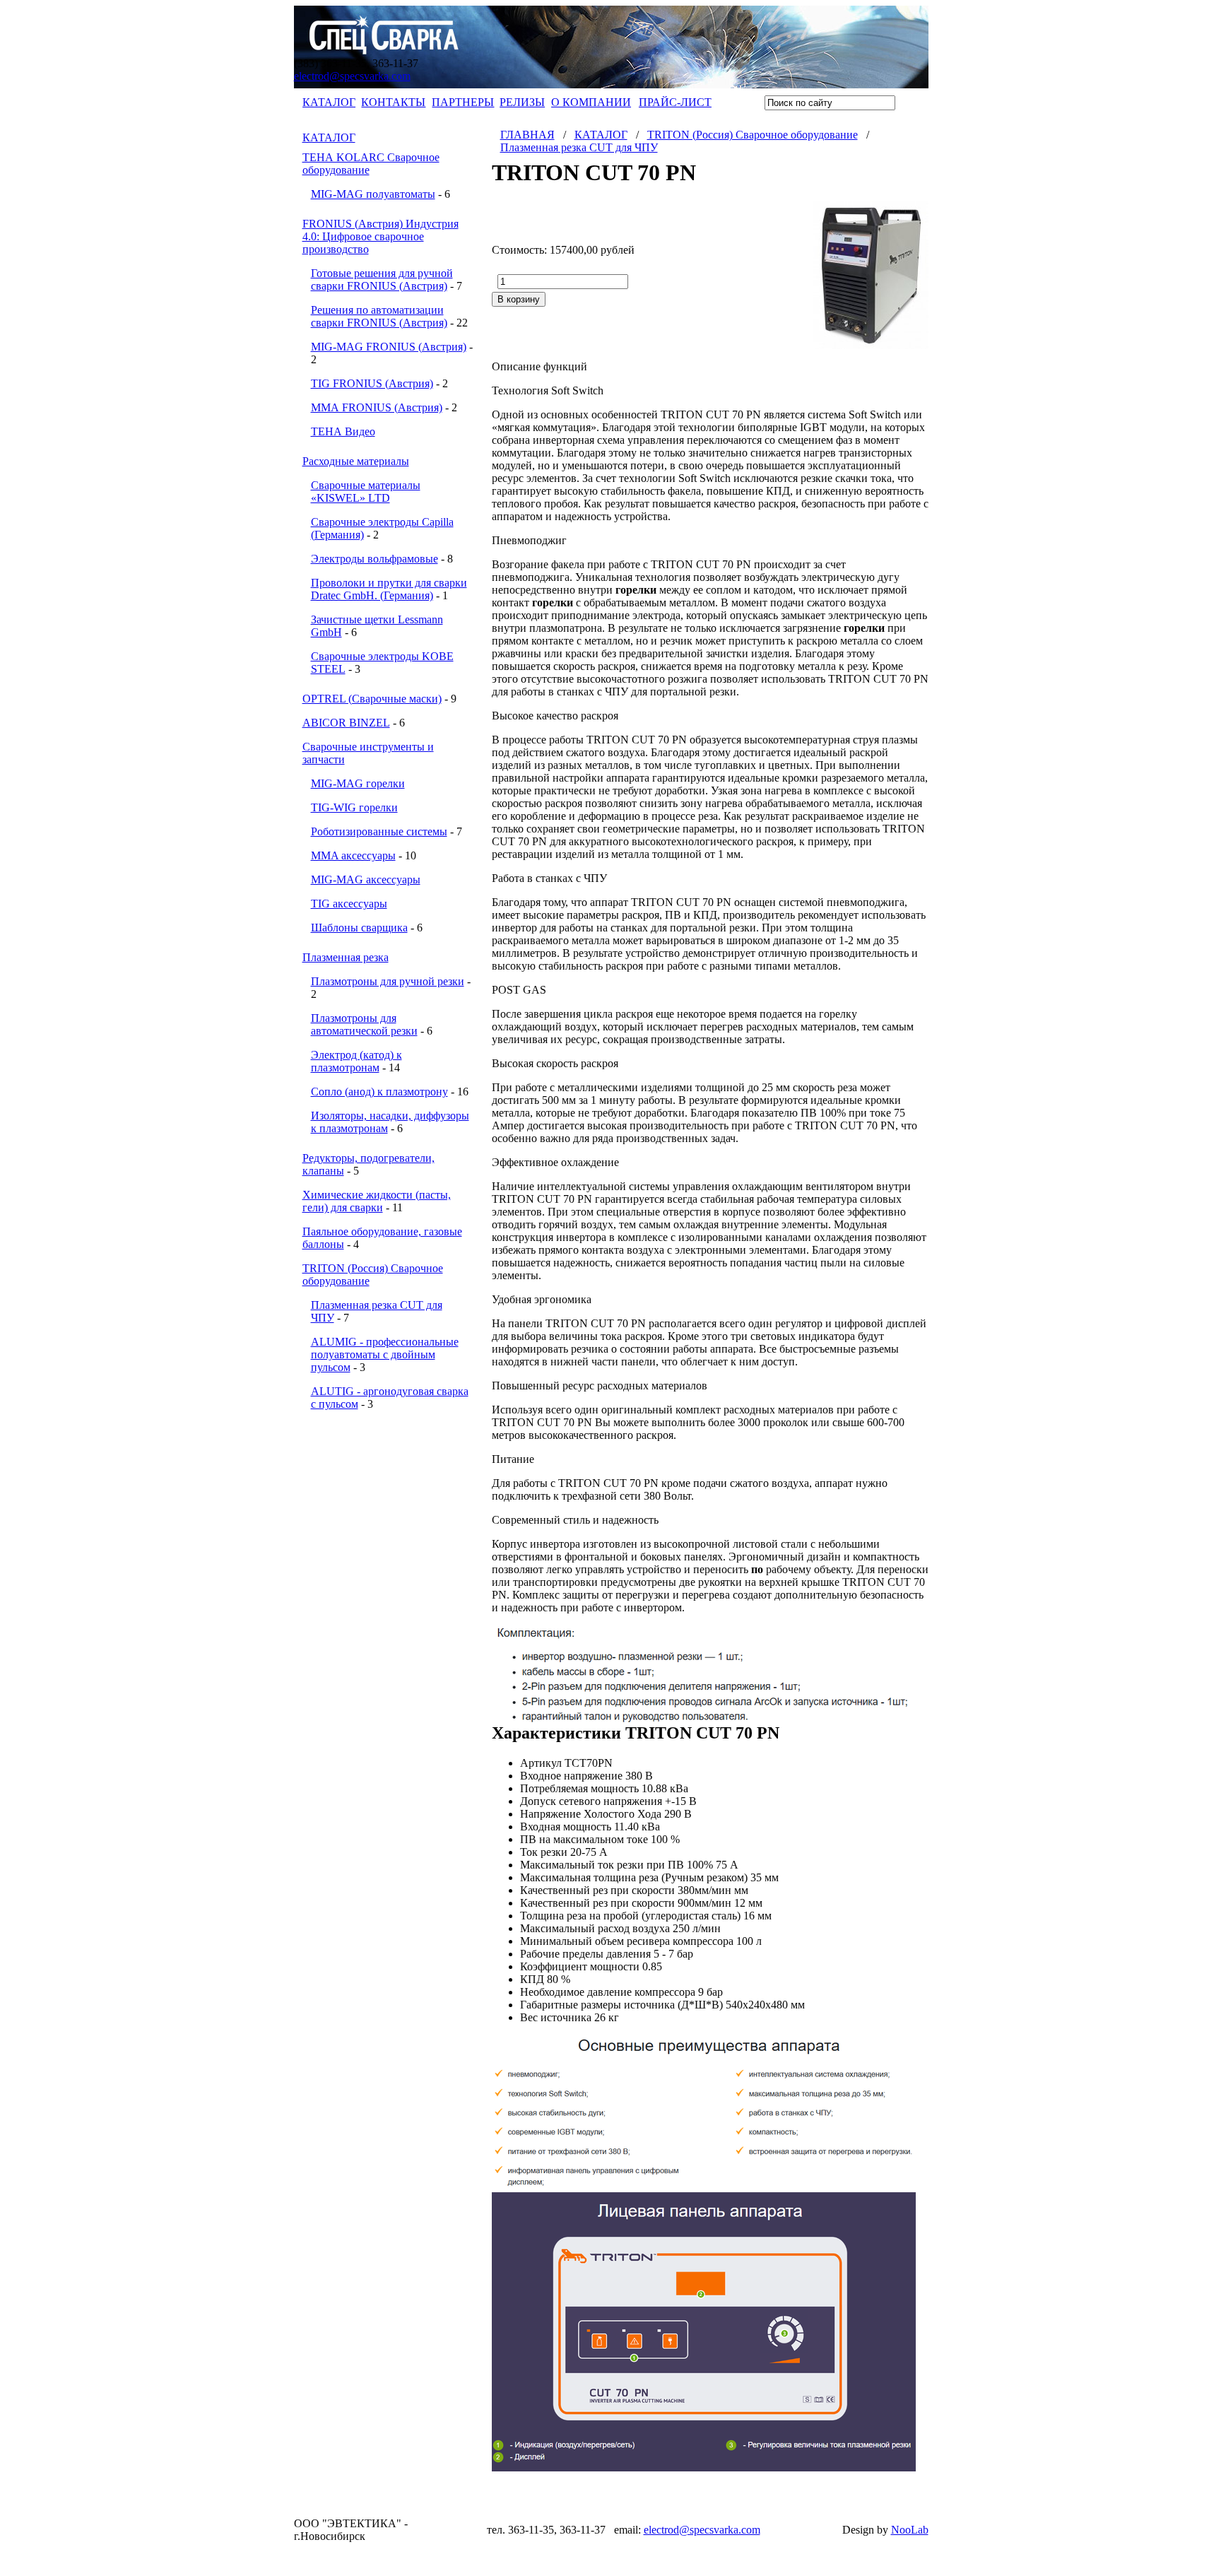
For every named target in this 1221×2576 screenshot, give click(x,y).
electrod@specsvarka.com (352, 76)
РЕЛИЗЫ (522, 102)
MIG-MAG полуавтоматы (373, 194)
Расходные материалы (356, 461)
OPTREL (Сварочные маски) (372, 699)
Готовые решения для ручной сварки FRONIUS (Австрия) (382, 280)
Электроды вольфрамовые (374, 559)
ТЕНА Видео (343, 431)
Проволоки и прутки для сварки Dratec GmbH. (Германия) (389, 589)
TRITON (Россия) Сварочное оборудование (753, 135)
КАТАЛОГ (329, 102)
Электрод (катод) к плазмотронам (356, 1061)
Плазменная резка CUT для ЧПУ (579, 147)
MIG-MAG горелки (358, 783)
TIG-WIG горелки (354, 807)
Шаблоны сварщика (359, 928)
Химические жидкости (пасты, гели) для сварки (377, 1201)
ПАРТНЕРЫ (463, 102)
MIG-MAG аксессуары (366, 880)
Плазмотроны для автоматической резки (364, 1024)
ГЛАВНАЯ (527, 135)
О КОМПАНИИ (591, 102)
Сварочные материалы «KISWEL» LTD (366, 492)
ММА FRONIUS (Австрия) (377, 407)
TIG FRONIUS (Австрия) (372, 383)
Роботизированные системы (379, 831)
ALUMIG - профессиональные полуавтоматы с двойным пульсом (385, 1354)
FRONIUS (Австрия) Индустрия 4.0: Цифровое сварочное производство (381, 236)
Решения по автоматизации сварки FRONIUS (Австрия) (379, 316)
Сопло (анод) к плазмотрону (379, 1092)
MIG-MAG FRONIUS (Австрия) (389, 347)
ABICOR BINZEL (346, 723)
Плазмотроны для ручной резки (388, 981)
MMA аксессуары (353, 855)
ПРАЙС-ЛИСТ (675, 102)
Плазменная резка (346, 957)
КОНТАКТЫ (393, 102)
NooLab (910, 2530)
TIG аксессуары (349, 904)
